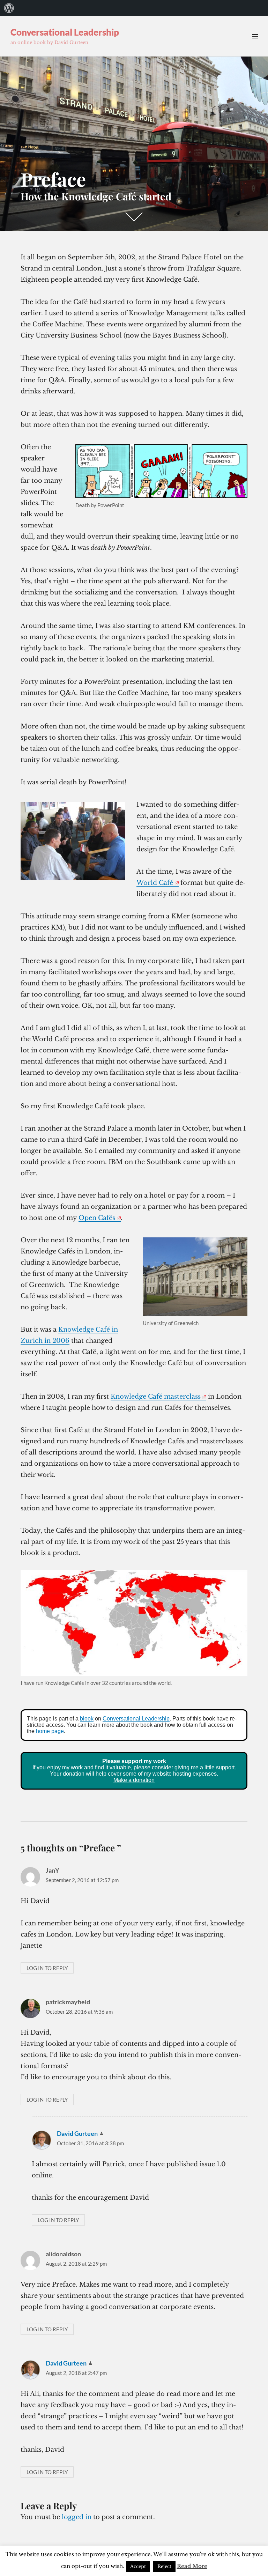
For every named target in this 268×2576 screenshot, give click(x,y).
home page (50, 1731)
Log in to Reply (47, 1968)
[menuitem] (9, 8)
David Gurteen (77, 2133)
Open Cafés (97, 1218)
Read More (192, 2566)
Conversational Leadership (65, 32)
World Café (155, 883)
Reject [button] (164, 2566)
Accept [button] (138, 2566)
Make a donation (134, 1780)
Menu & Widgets (255, 44)
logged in (77, 2517)
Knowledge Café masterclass (156, 1397)
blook (87, 1719)
